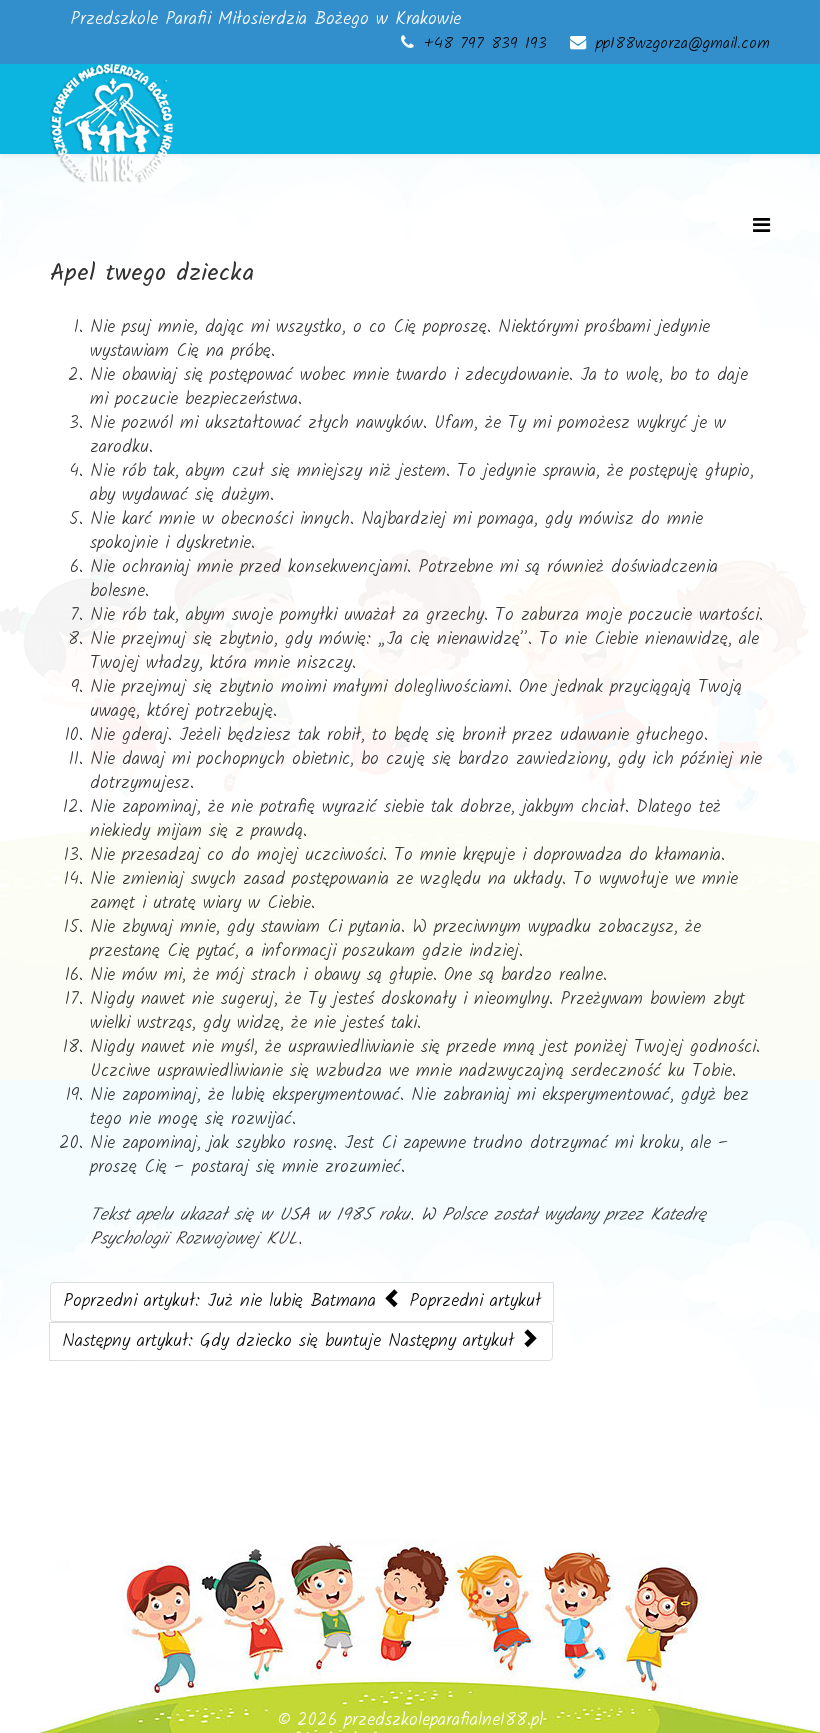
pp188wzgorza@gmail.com (683, 44)
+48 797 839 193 (485, 44)
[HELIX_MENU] (761, 227)
